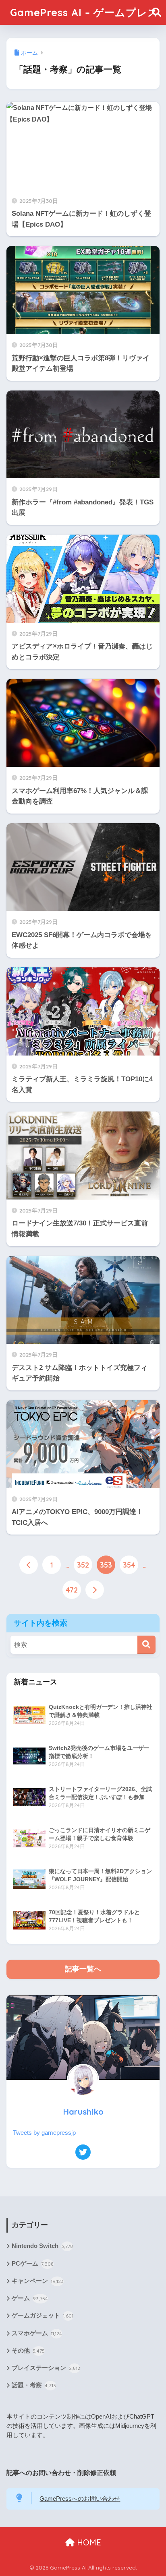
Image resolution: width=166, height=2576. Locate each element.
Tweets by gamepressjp (44, 2133)
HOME (88, 2542)
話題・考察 (34, 2385)
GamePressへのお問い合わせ (80, 2499)
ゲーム (30, 2298)
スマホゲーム (37, 2333)
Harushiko (83, 2112)
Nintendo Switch (42, 2246)
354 (129, 1565)
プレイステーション (46, 2368)
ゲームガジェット (43, 2316)
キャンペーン (38, 2281)
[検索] (146, 1645)
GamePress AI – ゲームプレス (84, 12)
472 (72, 1590)
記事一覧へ (83, 1969)
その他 (28, 2351)
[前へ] (29, 1565)
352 (83, 1565)
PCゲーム (33, 2264)
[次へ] (95, 1590)
